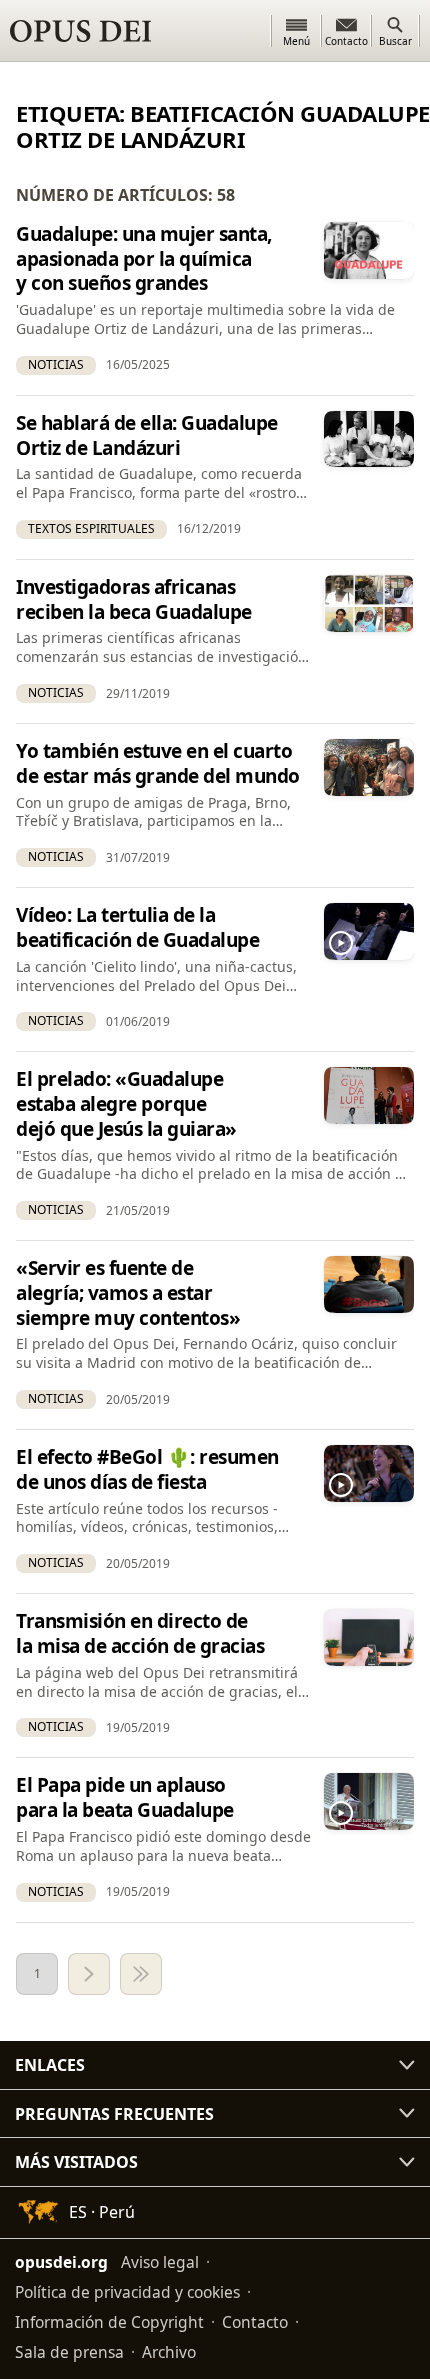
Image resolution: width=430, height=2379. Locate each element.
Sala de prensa (69, 2352)
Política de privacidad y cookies (127, 2292)
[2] (89, 1974)
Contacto (255, 2322)
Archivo (169, 2352)
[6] (141, 1974)
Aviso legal (160, 2262)
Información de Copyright (109, 2322)
